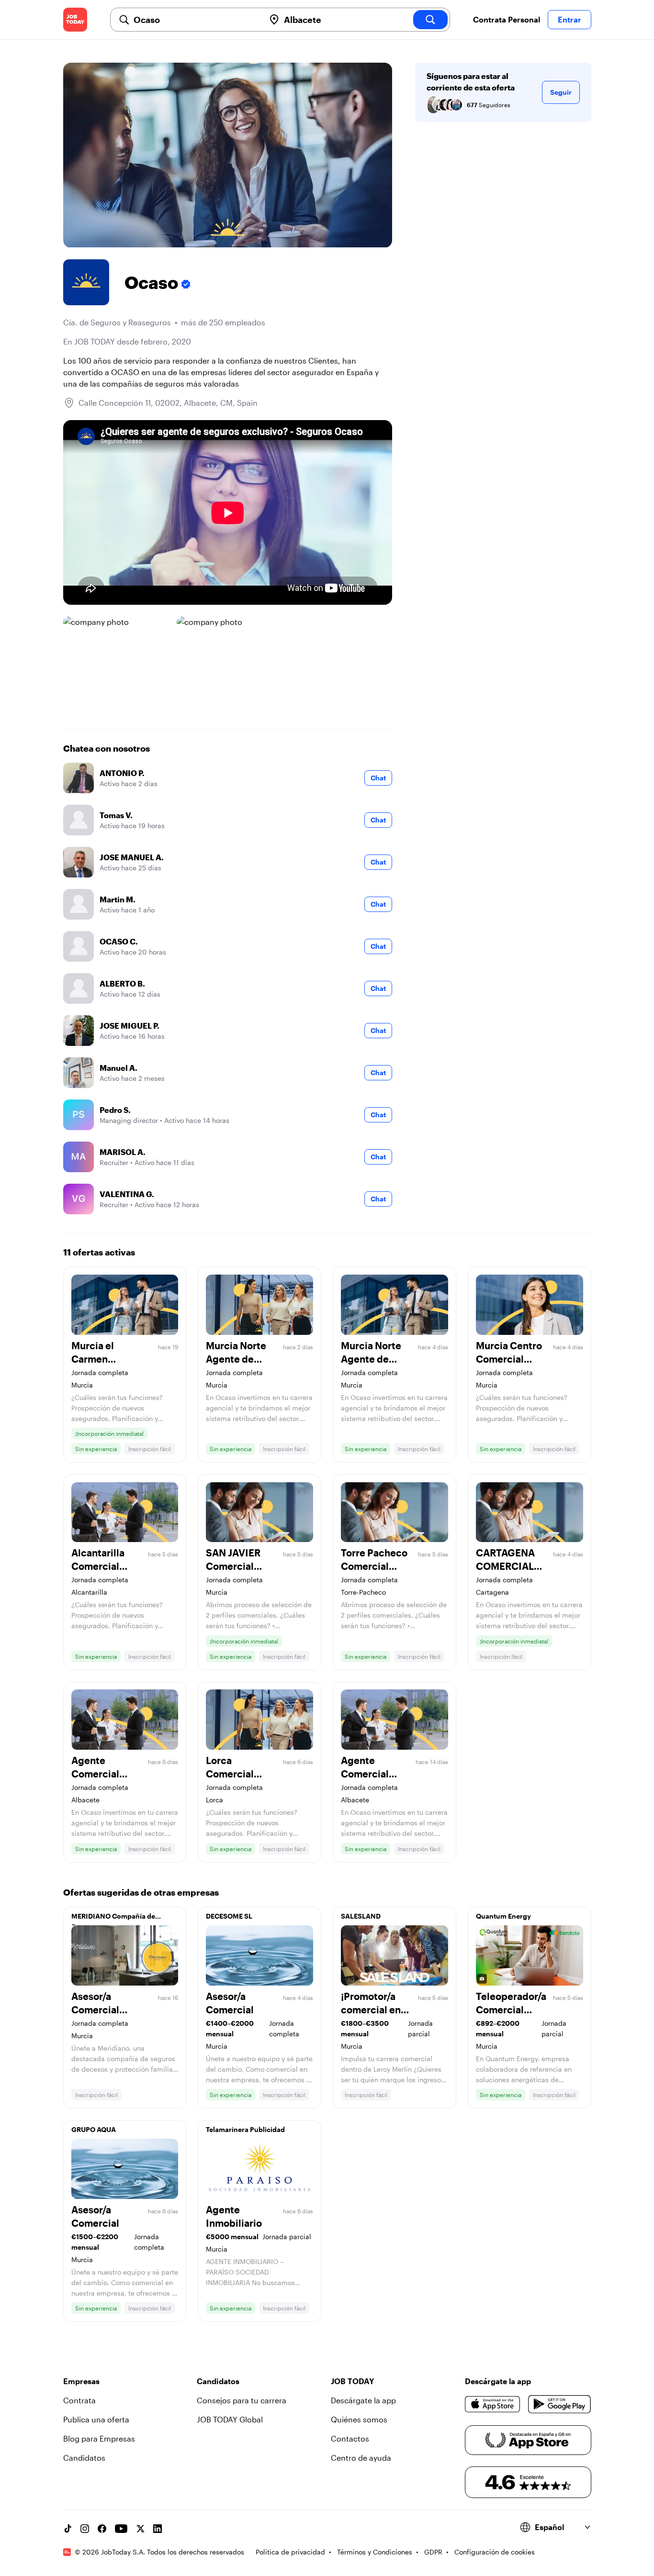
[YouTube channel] (121, 2529)
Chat (378, 778)
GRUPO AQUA (94, 2129)
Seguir (561, 92)
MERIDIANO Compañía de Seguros (113, 1919)
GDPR (433, 2552)
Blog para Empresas (99, 2438)
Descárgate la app (363, 2400)
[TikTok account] (68, 2529)
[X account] (140, 2529)
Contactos (350, 2438)
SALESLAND (361, 1916)
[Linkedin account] (158, 2529)
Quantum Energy (503, 1916)
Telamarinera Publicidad (245, 2129)
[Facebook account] (102, 2529)
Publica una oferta (96, 2419)
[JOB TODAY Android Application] (559, 2404)
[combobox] (195, 20)
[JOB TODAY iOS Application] (493, 2404)
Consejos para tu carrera (242, 2400)
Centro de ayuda (361, 2458)
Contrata (79, 2400)
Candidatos (84, 2458)
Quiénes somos (359, 2419)
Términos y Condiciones (375, 2552)
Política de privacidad (290, 2552)
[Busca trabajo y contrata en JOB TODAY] (75, 20)
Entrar (569, 19)
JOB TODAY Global (230, 2419)
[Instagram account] (85, 2529)
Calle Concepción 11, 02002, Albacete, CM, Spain (168, 403)
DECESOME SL (229, 1916)
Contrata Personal (507, 19)
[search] (430, 20)
